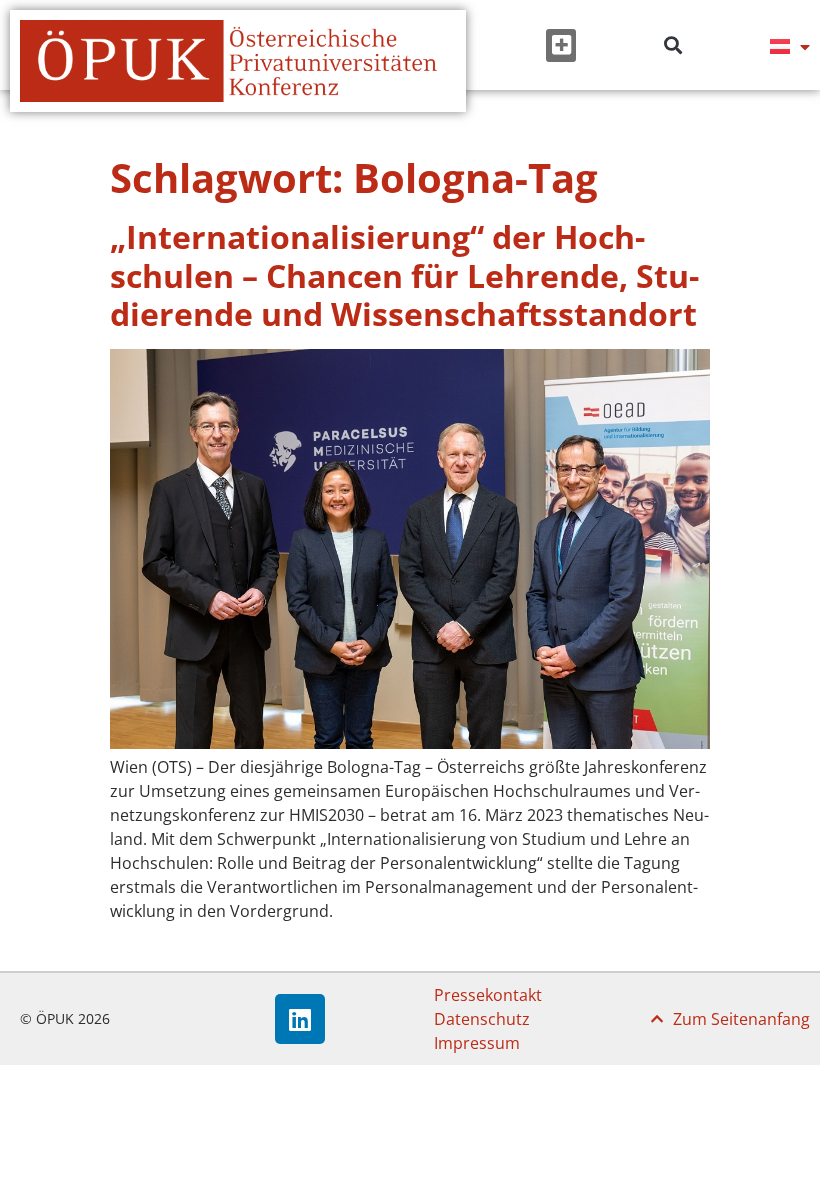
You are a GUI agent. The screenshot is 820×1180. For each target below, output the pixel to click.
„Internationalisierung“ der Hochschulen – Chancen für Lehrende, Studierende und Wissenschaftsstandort (404, 275)
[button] (561, 45)
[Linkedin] (300, 1019)
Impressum (477, 1043)
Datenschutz (482, 1019)
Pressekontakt (488, 995)
